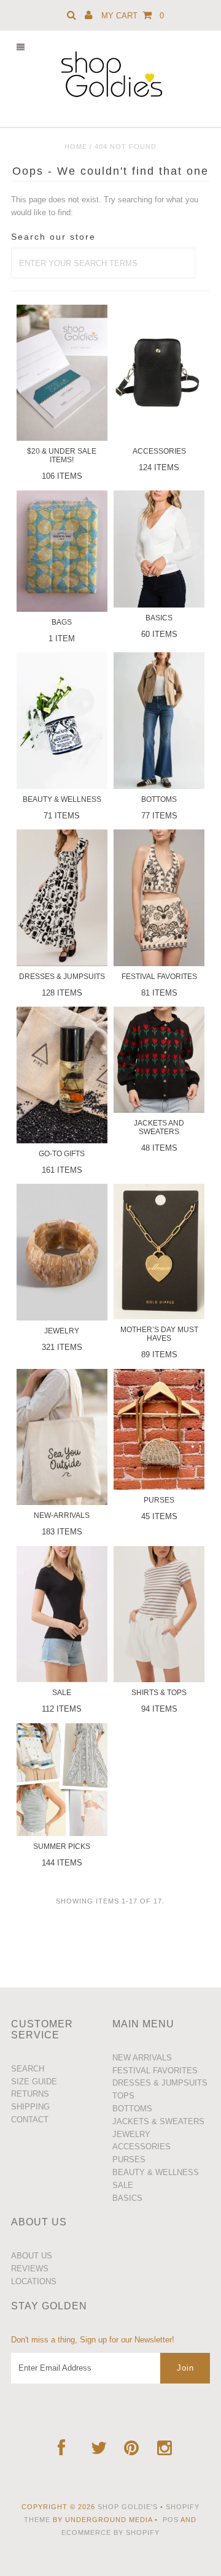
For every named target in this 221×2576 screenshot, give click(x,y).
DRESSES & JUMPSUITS (160, 2083)
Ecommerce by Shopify (110, 2532)
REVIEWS (30, 2269)
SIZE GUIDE (34, 2082)
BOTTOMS (132, 2109)
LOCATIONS (34, 2281)
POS (171, 2520)
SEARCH (28, 2069)
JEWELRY (131, 2134)
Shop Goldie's (128, 2507)
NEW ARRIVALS (142, 2058)
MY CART (133, 16)
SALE (123, 2185)
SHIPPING (30, 2107)
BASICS (127, 2198)
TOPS (123, 2096)
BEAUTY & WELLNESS (156, 2172)
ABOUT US (32, 2256)
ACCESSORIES (142, 2147)
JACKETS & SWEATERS (158, 2121)
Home (76, 147)
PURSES (129, 2159)
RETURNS (30, 2094)
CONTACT (30, 2120)
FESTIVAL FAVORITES (155, 2071)
